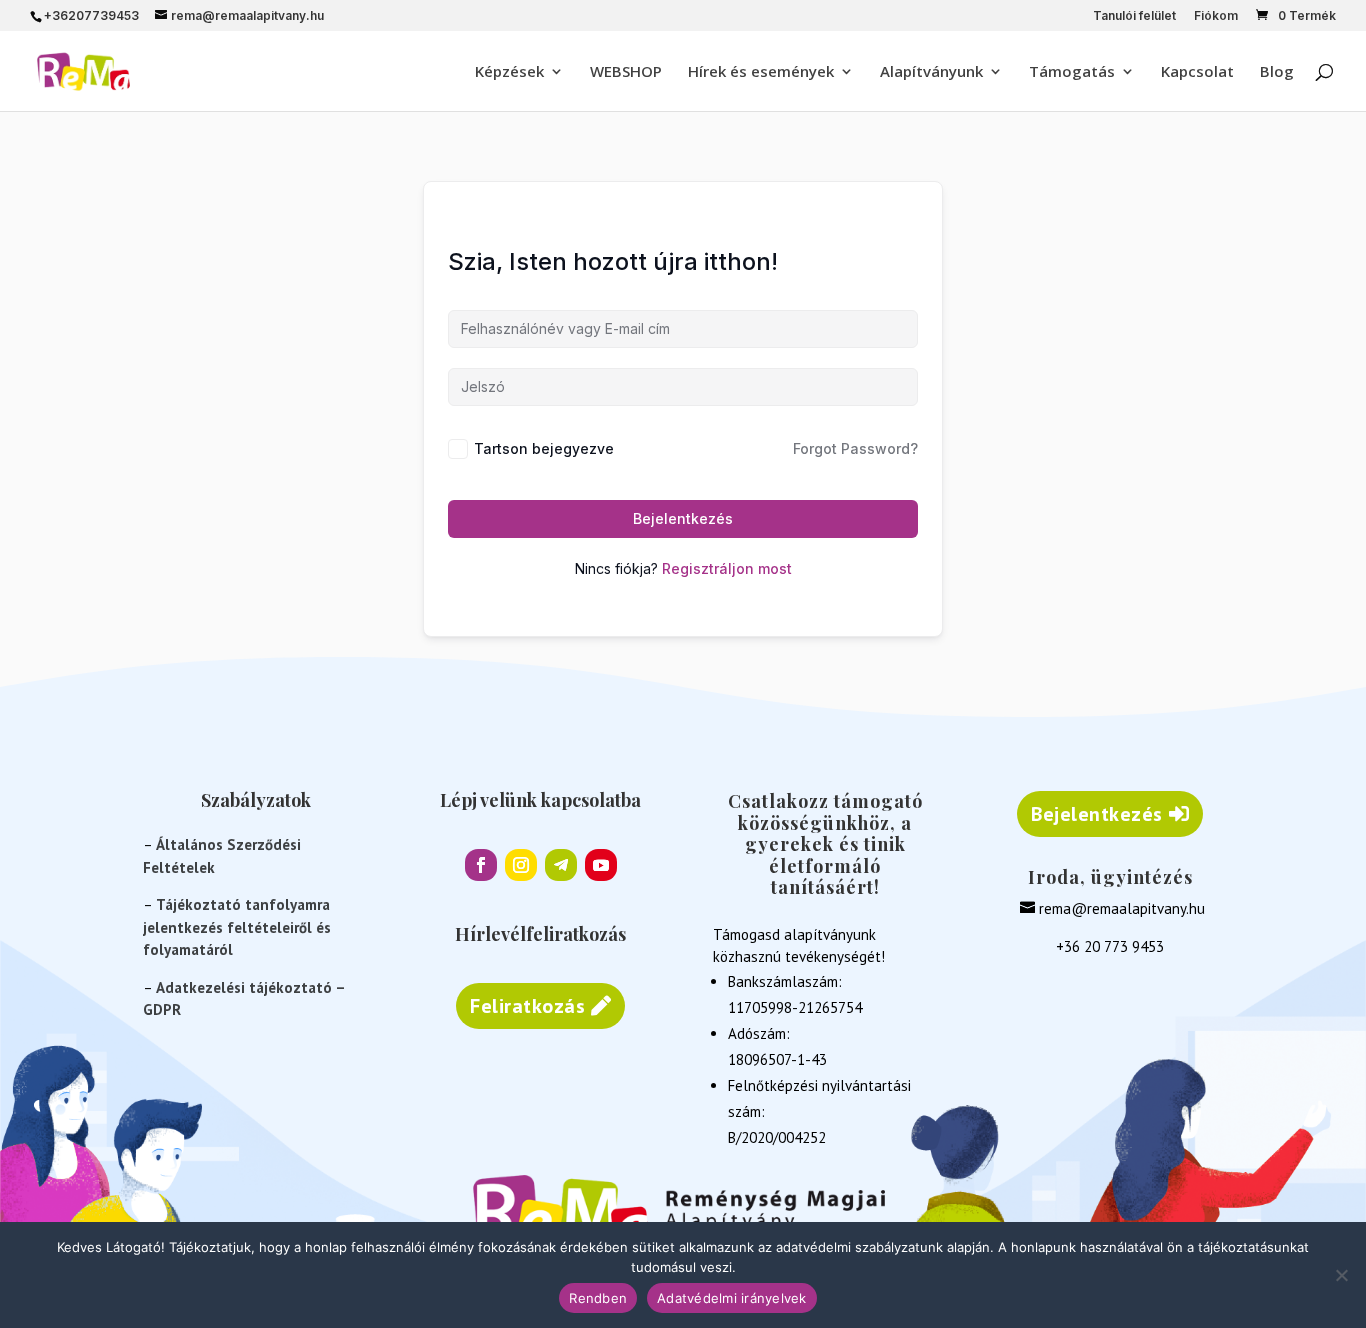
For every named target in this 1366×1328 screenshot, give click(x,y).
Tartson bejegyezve (544, 448)
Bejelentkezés (683, 518)
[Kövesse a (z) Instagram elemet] (521, 865)
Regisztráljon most (727, 568)
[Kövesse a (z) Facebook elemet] (481, 865)
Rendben (598, 1298)
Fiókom (1216, 16)
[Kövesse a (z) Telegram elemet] (561, 865)
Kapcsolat (1197, 72)
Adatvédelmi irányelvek (732, 1298)
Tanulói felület (1134, 16)
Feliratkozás (527, 1006)
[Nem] (1341, 1275)
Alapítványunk (931, 72)
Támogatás (1072, 72)
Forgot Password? (855, 448)
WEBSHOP (626, 72)
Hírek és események (761, 72)
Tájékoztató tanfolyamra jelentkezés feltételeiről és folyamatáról (237, 927)
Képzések (509, 72)
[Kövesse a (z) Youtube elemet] (601, 865)
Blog (1277, 72)
